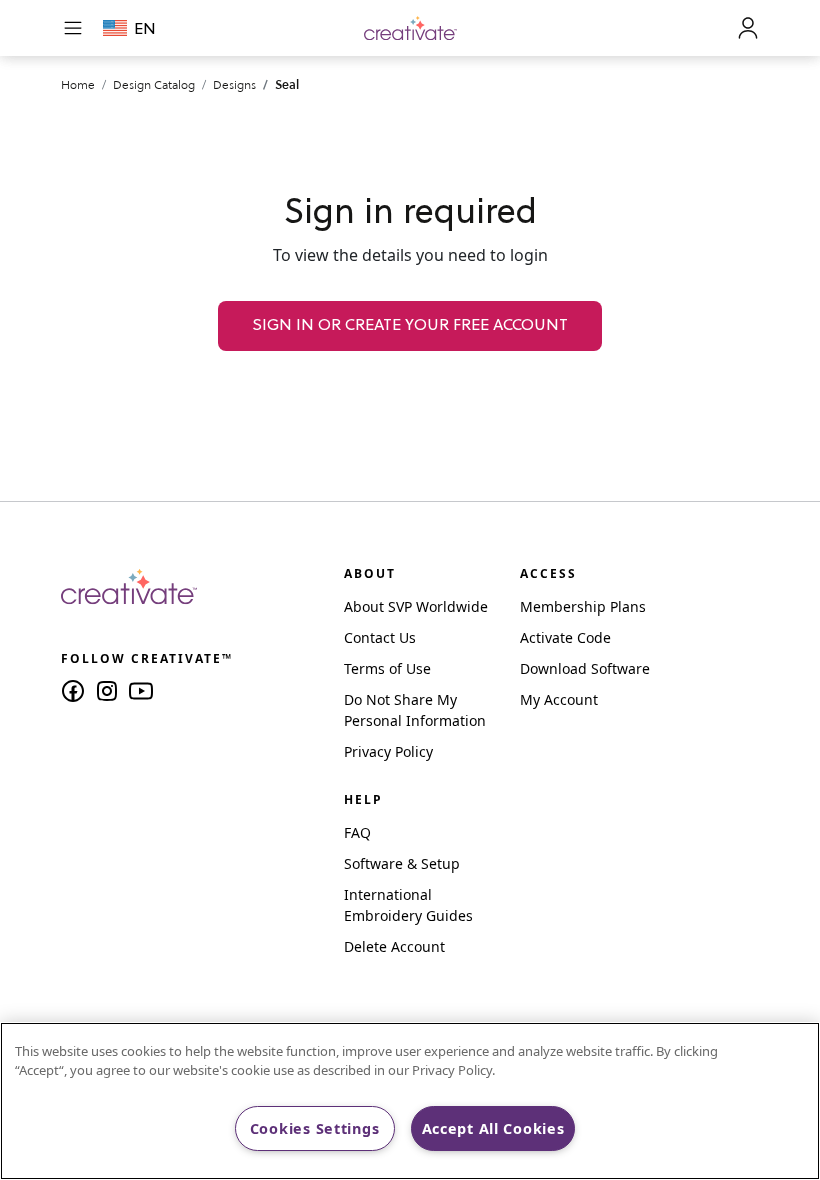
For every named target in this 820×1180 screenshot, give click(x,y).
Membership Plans (583, 606)
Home (78, 84)
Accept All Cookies (493, 1128)
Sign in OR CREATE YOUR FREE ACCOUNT (410, 326)
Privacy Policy (388, 751)
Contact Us (380, 637)
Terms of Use (387, 668)
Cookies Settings (315, 1128)
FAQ (357, 832)
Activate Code (565, 637)
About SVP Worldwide (416, 606)
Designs (234, 84)
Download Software (585, 668)
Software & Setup (402, 863)
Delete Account (394, 946)
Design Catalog (154, 84)
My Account (559, 699)
